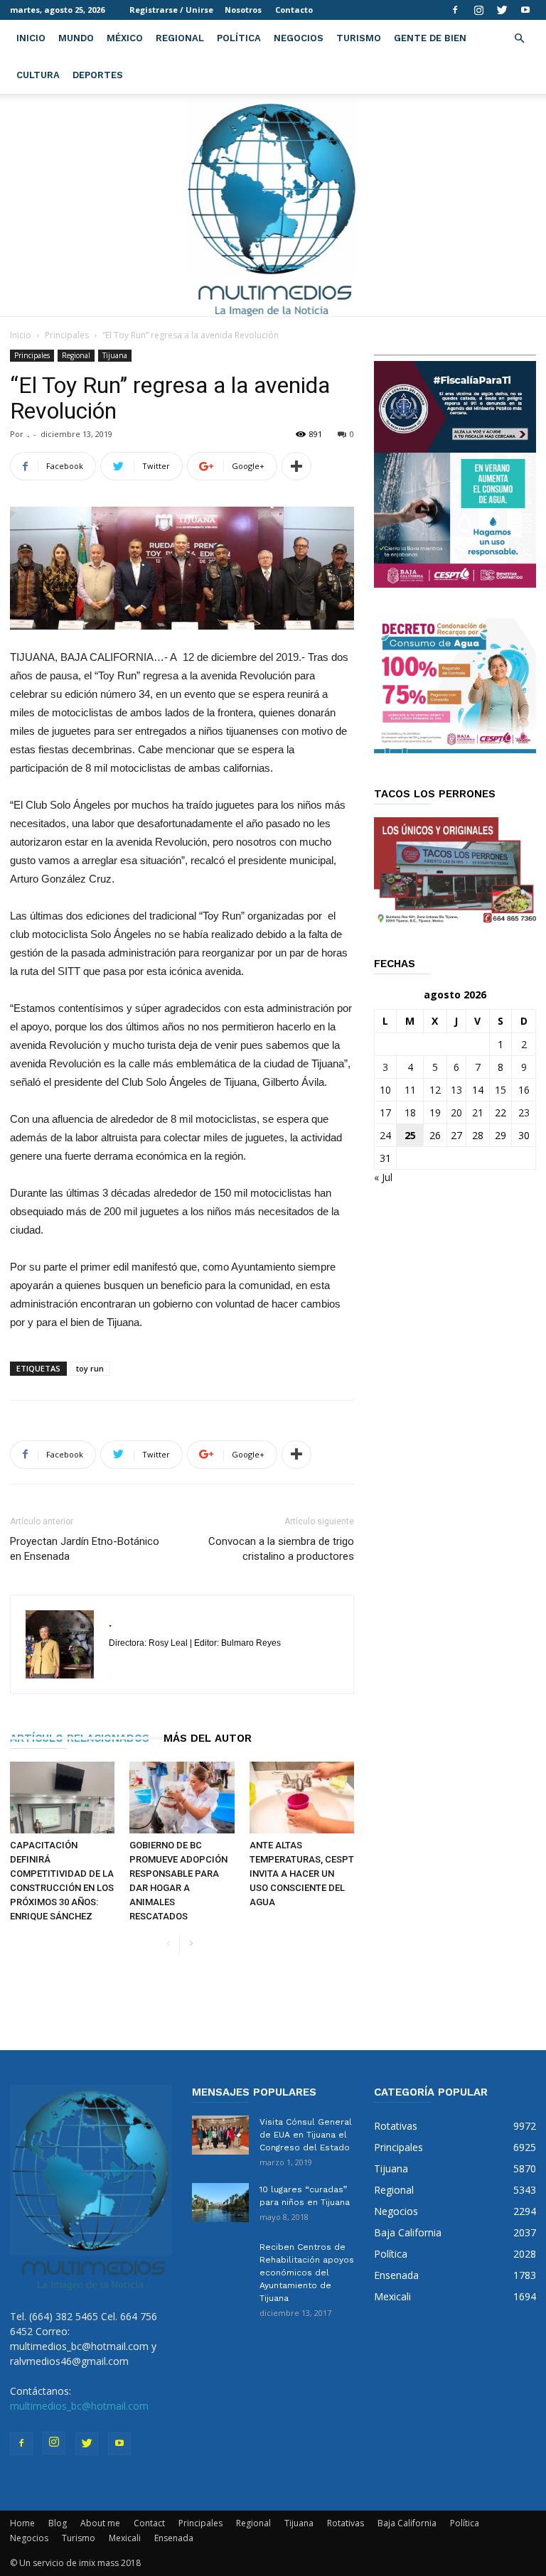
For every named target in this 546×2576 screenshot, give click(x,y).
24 (385, 1135)
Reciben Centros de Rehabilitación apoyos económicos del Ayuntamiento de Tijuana (307, 2273)
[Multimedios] (273, 205)
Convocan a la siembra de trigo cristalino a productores (281, 1549)
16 (524, 1090)
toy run (90, 1368)
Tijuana (115, 355)
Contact (149, 2523)
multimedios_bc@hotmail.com (79, 2406)
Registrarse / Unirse (171, 10)
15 (500, 1090)
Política (239, 38)
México (125, 38)
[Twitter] (502, 10)
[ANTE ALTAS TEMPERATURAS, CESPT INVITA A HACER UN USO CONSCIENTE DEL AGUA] (302, 1798)
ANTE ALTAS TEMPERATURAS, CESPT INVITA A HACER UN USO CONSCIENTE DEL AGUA (302, 1874)
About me (100, 2523)
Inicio (31, 38)
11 (410, 1090)
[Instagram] (478, 10)
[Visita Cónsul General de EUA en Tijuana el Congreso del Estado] (220, 2135)
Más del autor (208, 1738)
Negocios (299, 38)
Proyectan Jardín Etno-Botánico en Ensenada (85, 1549)
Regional (180, 38)
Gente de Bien (430, 38)
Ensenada (174, 2538)
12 (435, 1090)
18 (410, 1112)
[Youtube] (525, 10)
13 (456, 1090)
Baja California (407, 2523)
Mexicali (125, 2538)
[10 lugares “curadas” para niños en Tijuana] (220, 2203)
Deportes (98, 75)
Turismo (359, 38)
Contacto (294, 10)
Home (22, 2523)
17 (385, 1112)
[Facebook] (455, 10)
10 (385, 1090)
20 (456, 1112)
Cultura (38, 75)
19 (435, 1112)
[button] (519, 39)
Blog (58, 2523)
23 (524, 1112)
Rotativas (346, 2523)
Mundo (76, 38)
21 (478, 1112)
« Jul (383, 1177)
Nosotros (243, 10)
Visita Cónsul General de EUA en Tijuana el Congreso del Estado (306, 2135)
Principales (67, 335)
